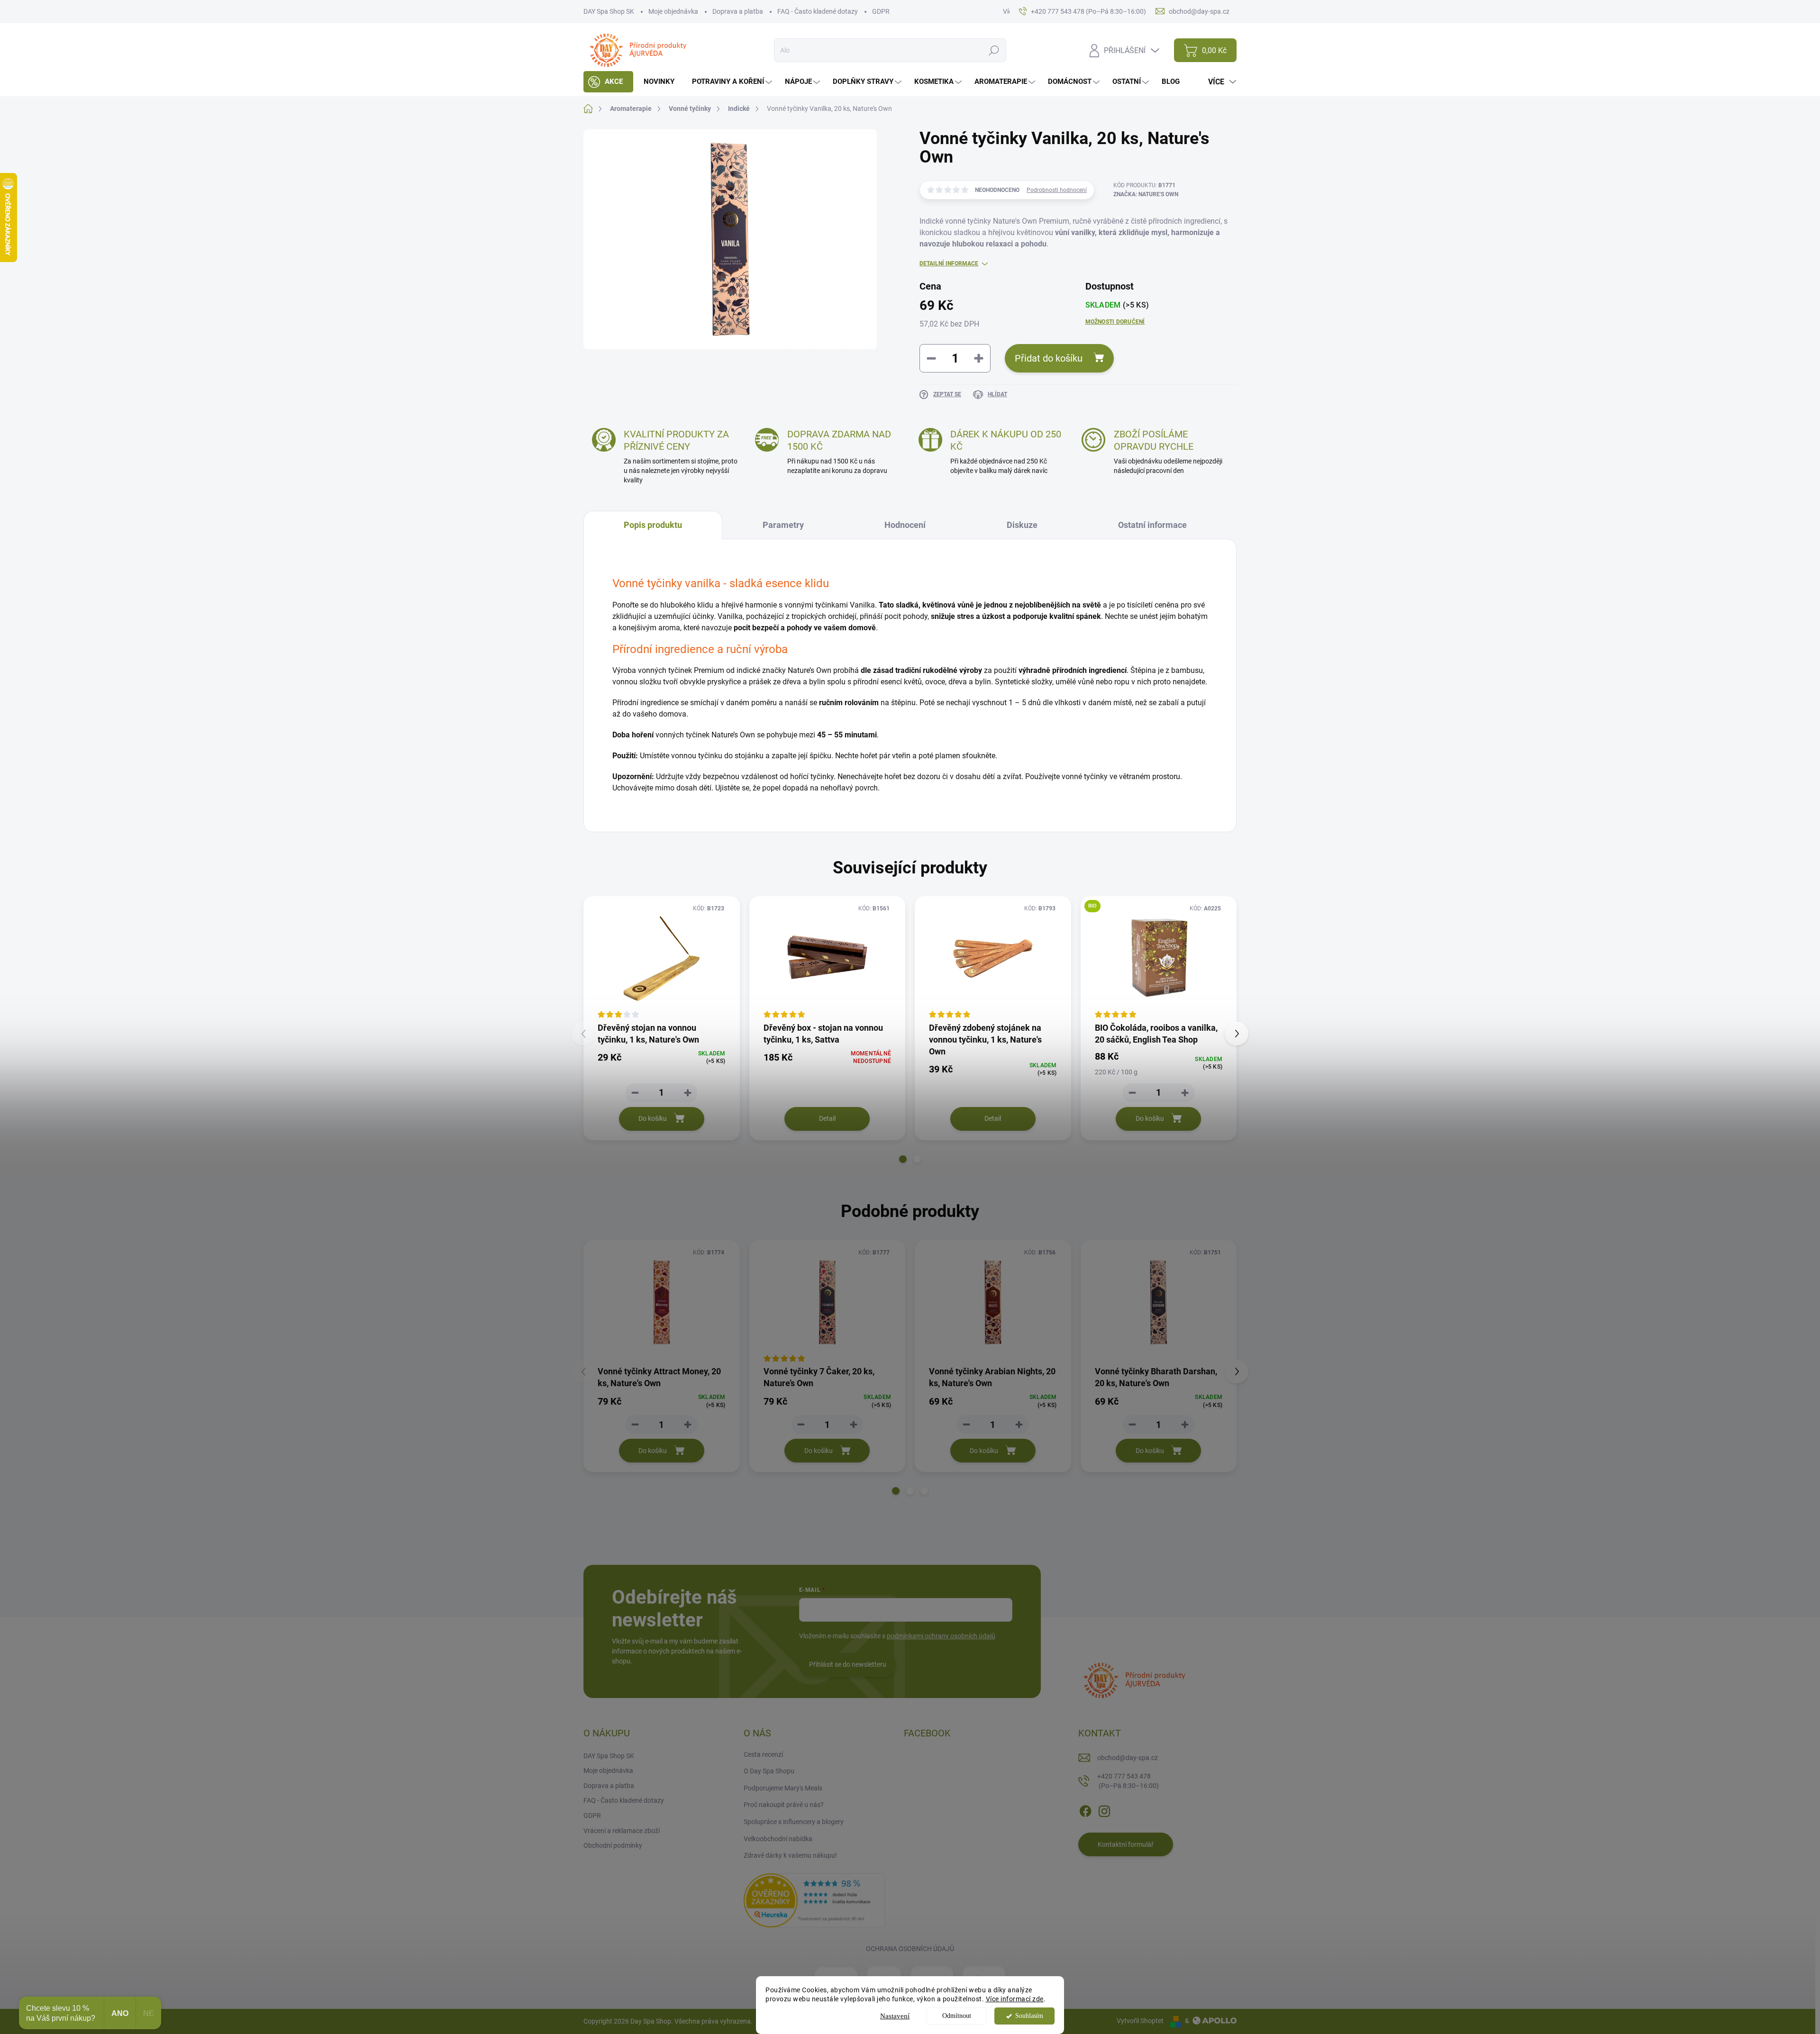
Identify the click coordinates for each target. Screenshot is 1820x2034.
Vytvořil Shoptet (1140, 2021)
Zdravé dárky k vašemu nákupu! (790, 1855)
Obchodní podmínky (613, 1845)
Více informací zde (1015, 1999)
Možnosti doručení (1115, 322)
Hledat (994, 50)
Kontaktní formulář (1126, 1844)
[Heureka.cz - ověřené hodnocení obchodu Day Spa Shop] (814, 1899)
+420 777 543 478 (1128, 1781)
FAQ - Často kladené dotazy (818, 11)
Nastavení (895, 2016)
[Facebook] (1085, 1809)
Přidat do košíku (1049, 358)
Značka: (1146, 194)
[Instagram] (1104, 1809)
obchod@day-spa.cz (1128, 1758)
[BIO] (1159, 958)
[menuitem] (608, 82)
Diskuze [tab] (1022, 525)
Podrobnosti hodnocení (1057, 190)
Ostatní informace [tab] (1152, 525)
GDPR (881, 11)
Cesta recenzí (763, 1754)
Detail (827, 1118)
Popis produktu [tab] (653, 525)
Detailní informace (949, 263)
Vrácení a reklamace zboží (622, 1831)
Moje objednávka (673, 11)
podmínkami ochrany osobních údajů (941, 1636)
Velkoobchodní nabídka (778, 1839)
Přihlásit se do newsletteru (848, 1664)
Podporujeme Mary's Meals (783, 1788)
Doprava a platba (738, 11)
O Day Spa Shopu (769, 1771)
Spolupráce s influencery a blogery (794, 1822)
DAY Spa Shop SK (609, 11)
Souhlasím (1029, 2016)
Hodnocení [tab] (905, 525)
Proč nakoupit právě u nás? (784, 1805)
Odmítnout (957, 2016)
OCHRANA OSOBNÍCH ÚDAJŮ (910, 1949)
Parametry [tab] (783, 525)
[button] (903, 1159)
